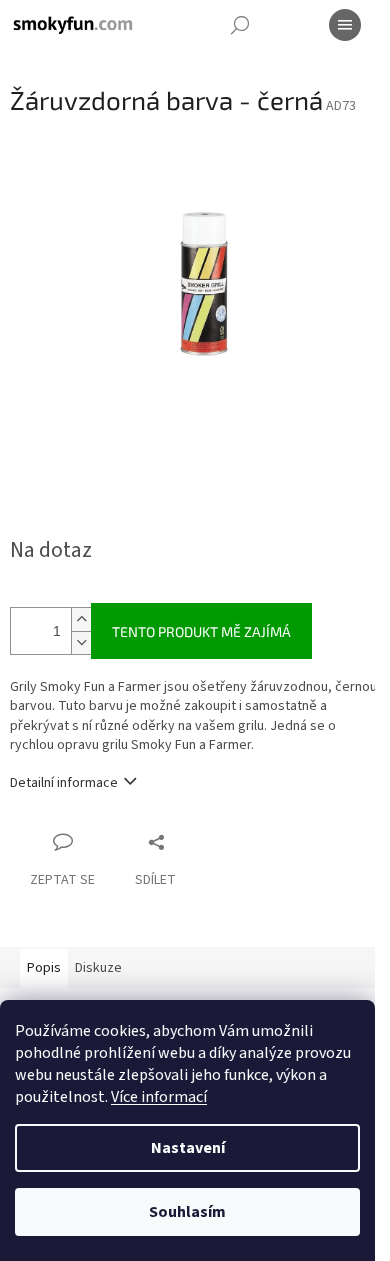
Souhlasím (187, 1212)
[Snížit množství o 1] (81, 642)
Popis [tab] (44, 968)
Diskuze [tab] (98, 968)
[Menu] (345, 25)
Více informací (159, 1097)
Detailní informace (64, 783)
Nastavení (188, 1148)
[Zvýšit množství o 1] (81, 619)
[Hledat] (240, 25)
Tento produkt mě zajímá (201, 631)
